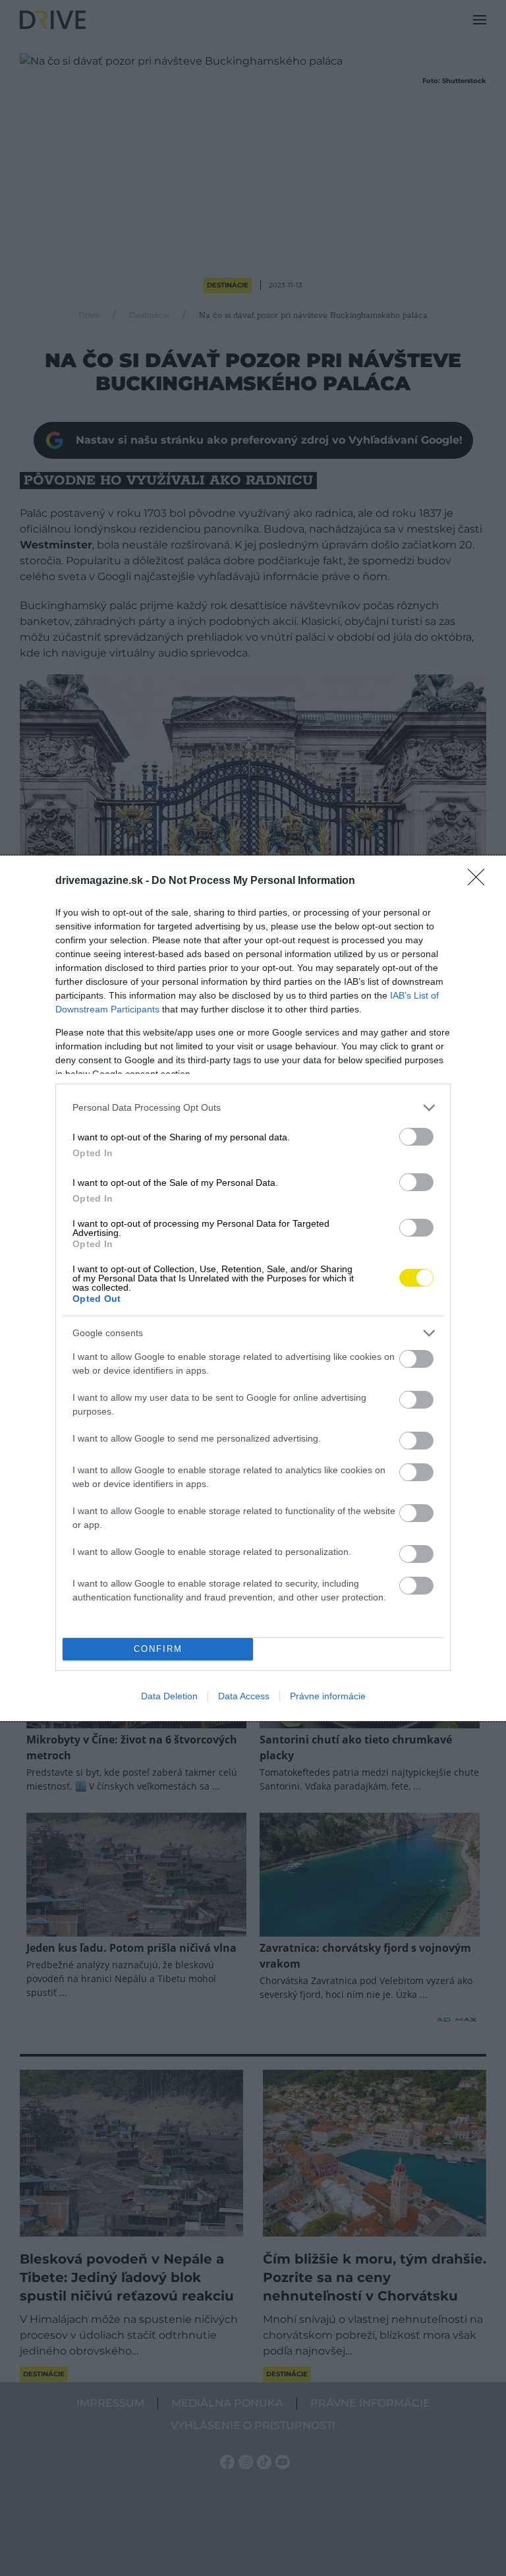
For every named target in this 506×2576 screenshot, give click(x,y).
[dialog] (253, 1288)
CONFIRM (158, 1649)
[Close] (480, 881)
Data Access (244, 1696)
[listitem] (253, 1108)
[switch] (416, 1137)
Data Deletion (169, 1696)
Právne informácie (328, 1696)
